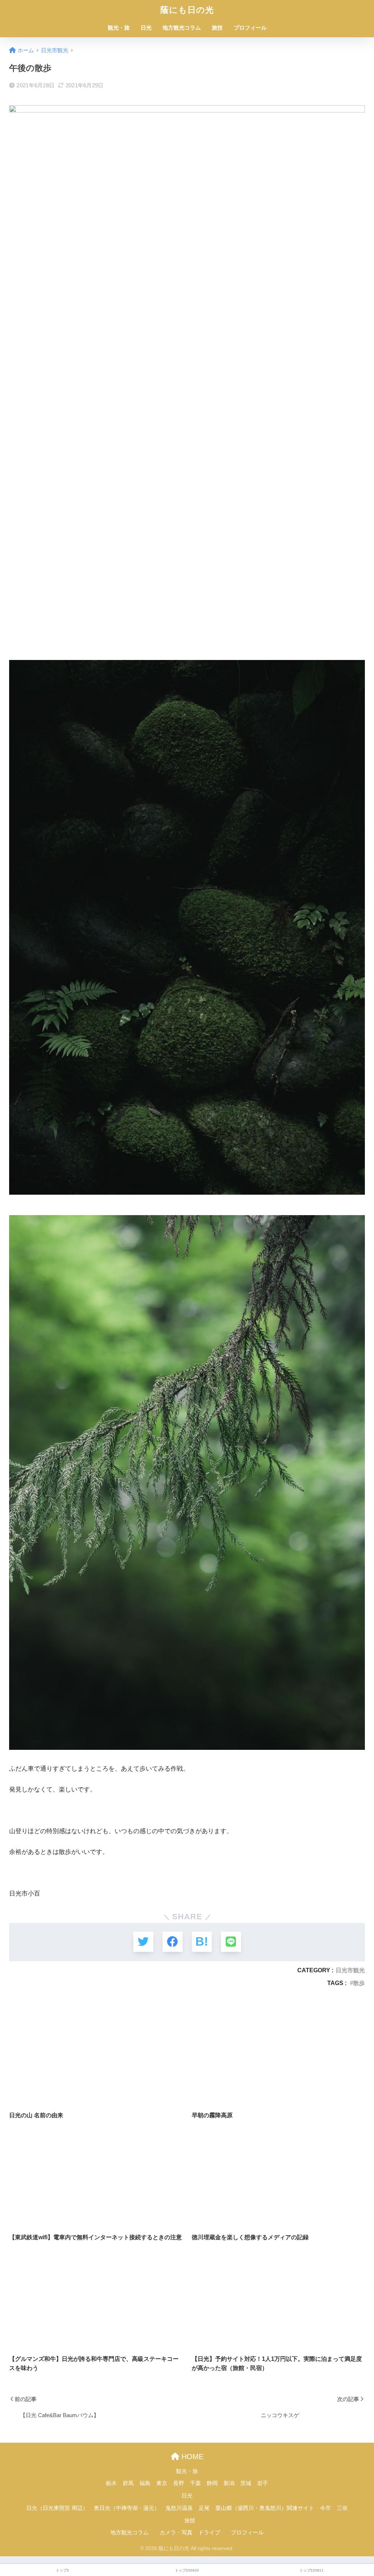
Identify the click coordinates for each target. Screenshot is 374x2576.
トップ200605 (187, 2570)
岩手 (263, 2483)
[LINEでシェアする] (231, 1942)
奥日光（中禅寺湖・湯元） (127, 2508)
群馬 (128, 2483)
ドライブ (209, 2533)
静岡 (212, 2483)
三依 (342, 2508)
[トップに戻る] (10, 2541)
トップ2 (62, 2570)
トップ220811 (312, 2570)
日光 (146, 28)
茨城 (246, 2483)
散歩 (359, 1983)
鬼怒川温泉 (179, 2508)
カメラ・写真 (176, 2533)
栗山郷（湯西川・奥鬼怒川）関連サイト (265, 2508)
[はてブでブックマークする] (202, 1942)
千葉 (195, 2483)
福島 (145, 2483)
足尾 (204, 2508)
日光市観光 (350, 1970)
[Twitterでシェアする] (143, 1942)
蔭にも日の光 (187, 10)
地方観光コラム (182, 28)
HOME (191, 2457)
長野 (179, 2483)
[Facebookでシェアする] (173, 1942)
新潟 (229, 2483)
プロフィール (250, 28)
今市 (325, 2508)
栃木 (111, 2483)
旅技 (217, 28)
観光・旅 (119, 28)
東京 (162, 2483)
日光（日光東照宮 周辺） (57, 2508)
